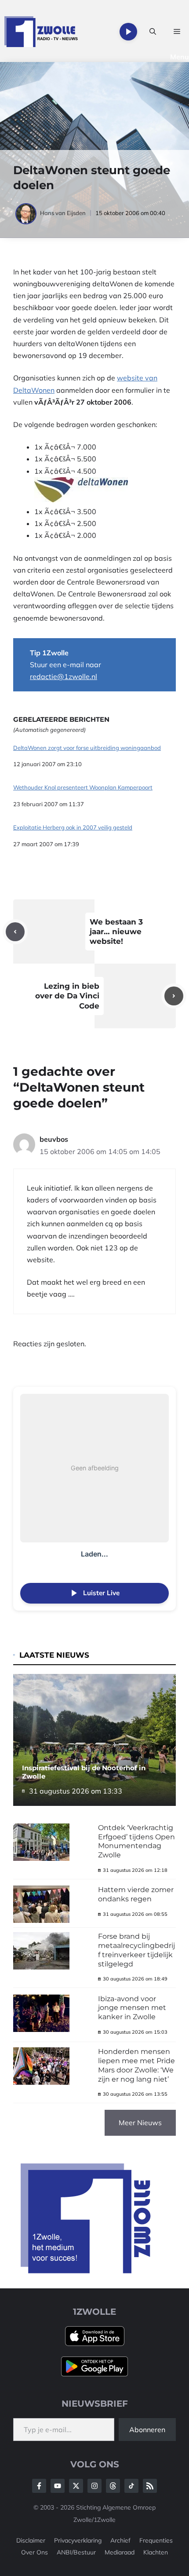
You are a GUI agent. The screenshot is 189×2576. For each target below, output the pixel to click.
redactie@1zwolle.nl (64, 676)
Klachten (156, 2552)
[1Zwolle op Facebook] (39, 2486)
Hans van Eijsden (63, 213)
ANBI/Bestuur (76, 2552)
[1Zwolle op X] (76, 2486)
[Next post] (174, 996)
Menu (180, 57)
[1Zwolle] (41, 32)
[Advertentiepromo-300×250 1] (87, 2271)
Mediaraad (120, 2552)
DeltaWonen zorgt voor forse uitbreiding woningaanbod (87, 748)
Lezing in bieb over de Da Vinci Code (67, 996)
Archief (120, 2540)
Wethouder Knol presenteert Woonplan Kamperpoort (83, 787)
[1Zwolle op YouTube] (131, 2486)
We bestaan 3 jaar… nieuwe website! (116, 932)
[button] (153, 32)
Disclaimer (31, 2540)
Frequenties (156, 2540)
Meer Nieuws (140, 2123)
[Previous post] (15, 932)
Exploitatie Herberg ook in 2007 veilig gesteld (73, 828)
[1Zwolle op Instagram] (94, 2486)
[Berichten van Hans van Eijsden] (27, 213)
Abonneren (147, 2430)
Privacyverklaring (78, 2540)
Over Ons (35, 2552)
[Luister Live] (128, 32)
